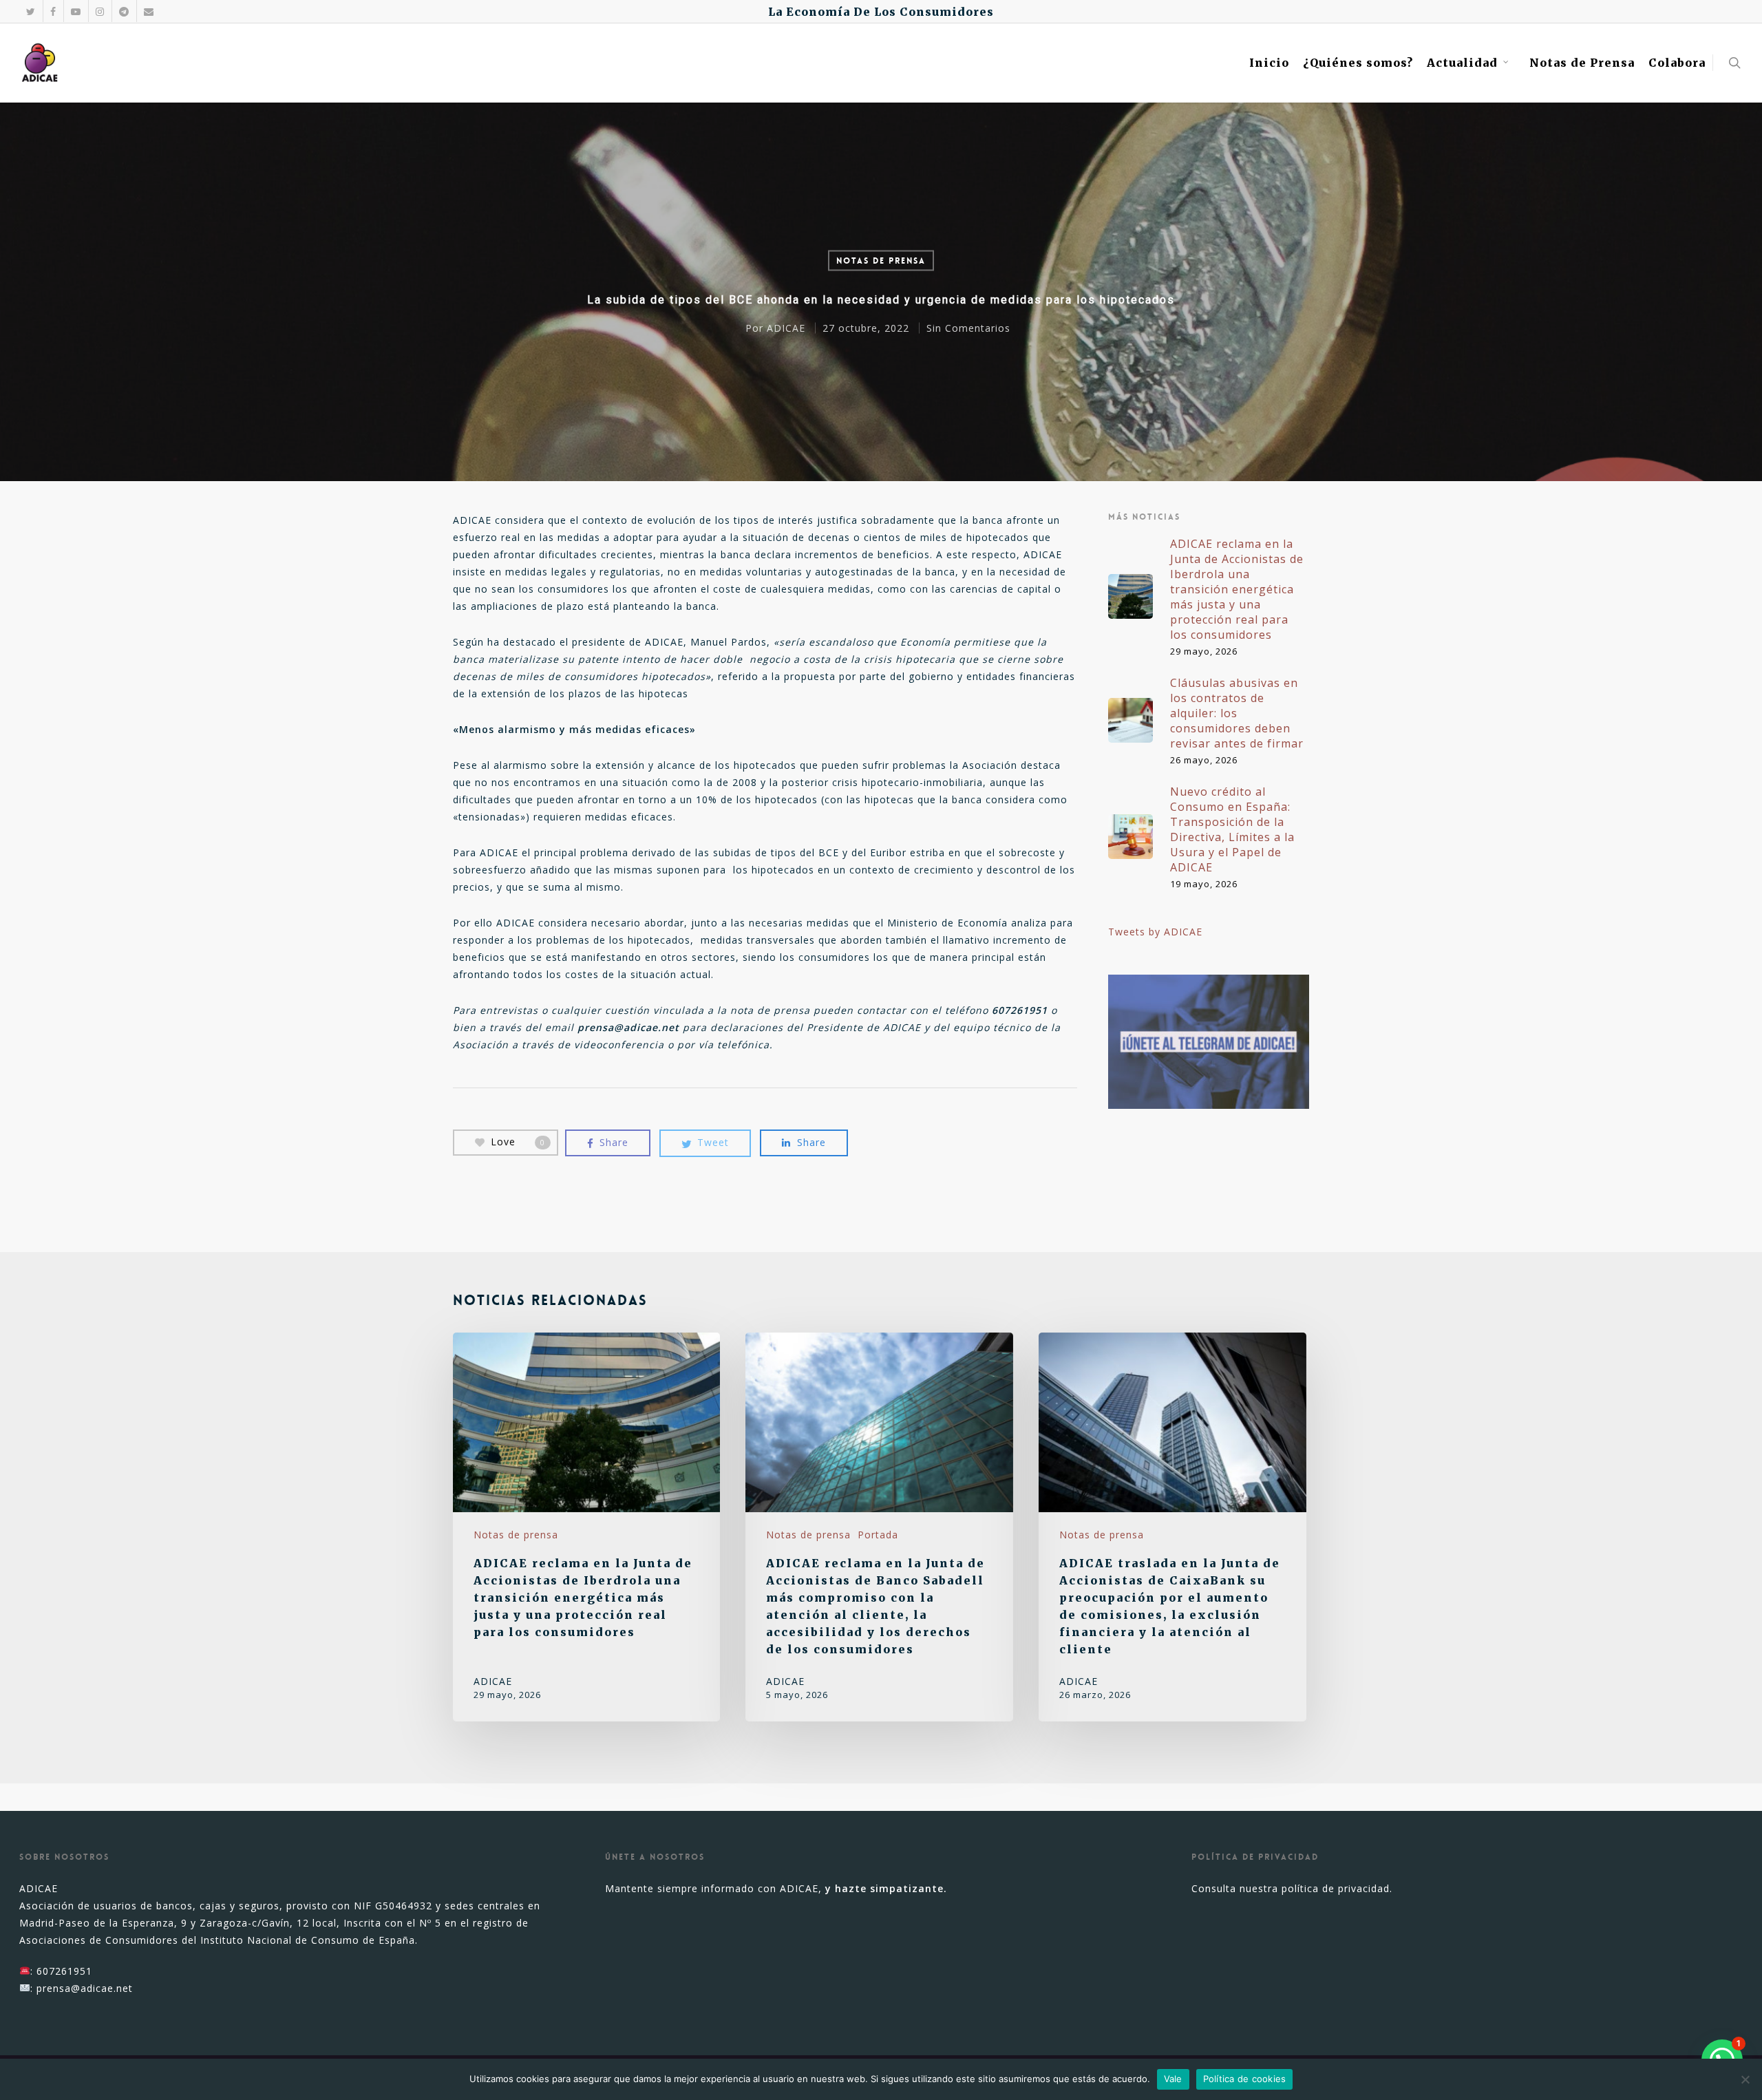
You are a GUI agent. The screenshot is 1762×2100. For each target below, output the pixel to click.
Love (518, 1142)
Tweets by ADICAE (1155, 932)
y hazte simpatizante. (886, 1888)
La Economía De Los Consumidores (881, 12)
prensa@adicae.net (85, 1988)
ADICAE (786, 328)
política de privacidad (1336, 1888)
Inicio (1269, 63)
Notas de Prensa (1582, 63)
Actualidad (1462, 63)
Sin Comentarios (968, 328)
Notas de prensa (881, 261)
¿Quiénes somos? (1358, 63)
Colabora (1677, 63)
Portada (878, 1535)
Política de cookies (1245, 2079)
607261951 (64, 1971)
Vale (1173, 2079)
